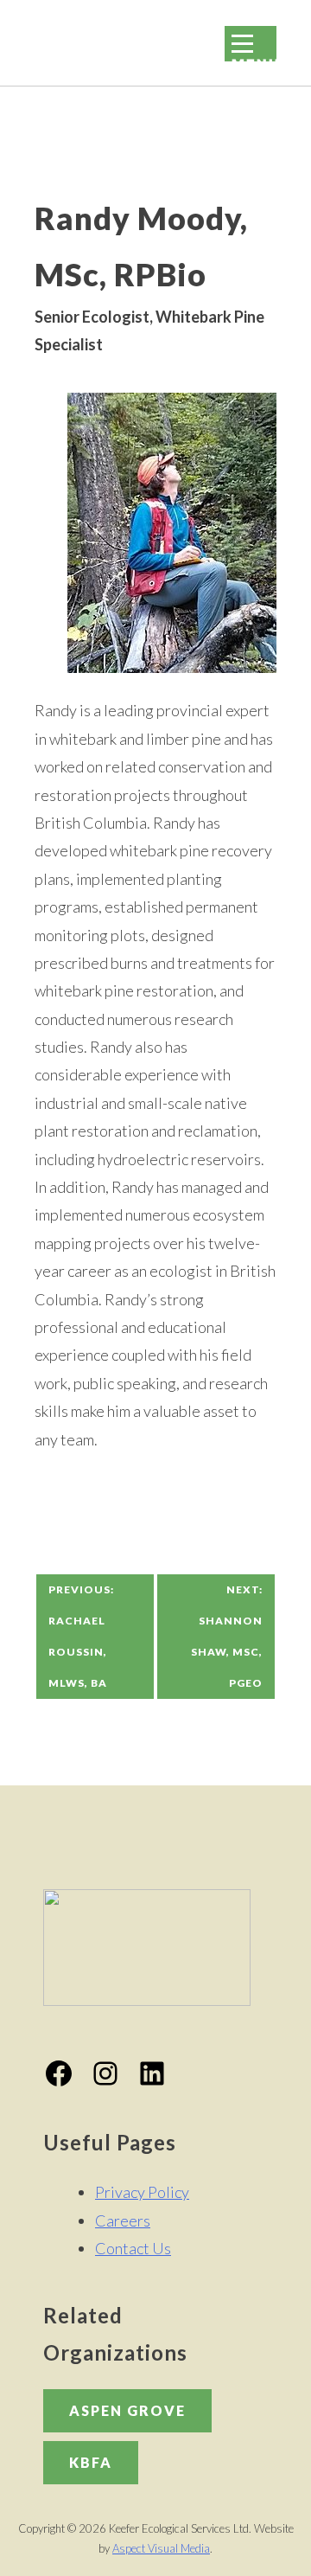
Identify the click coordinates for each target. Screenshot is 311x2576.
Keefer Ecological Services (71, 38)
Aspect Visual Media (161, 2548)
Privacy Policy (142, 2192)
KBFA (91, 2462)
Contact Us (133, 2248)
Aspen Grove (127, 2410)
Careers (123, 2220)
